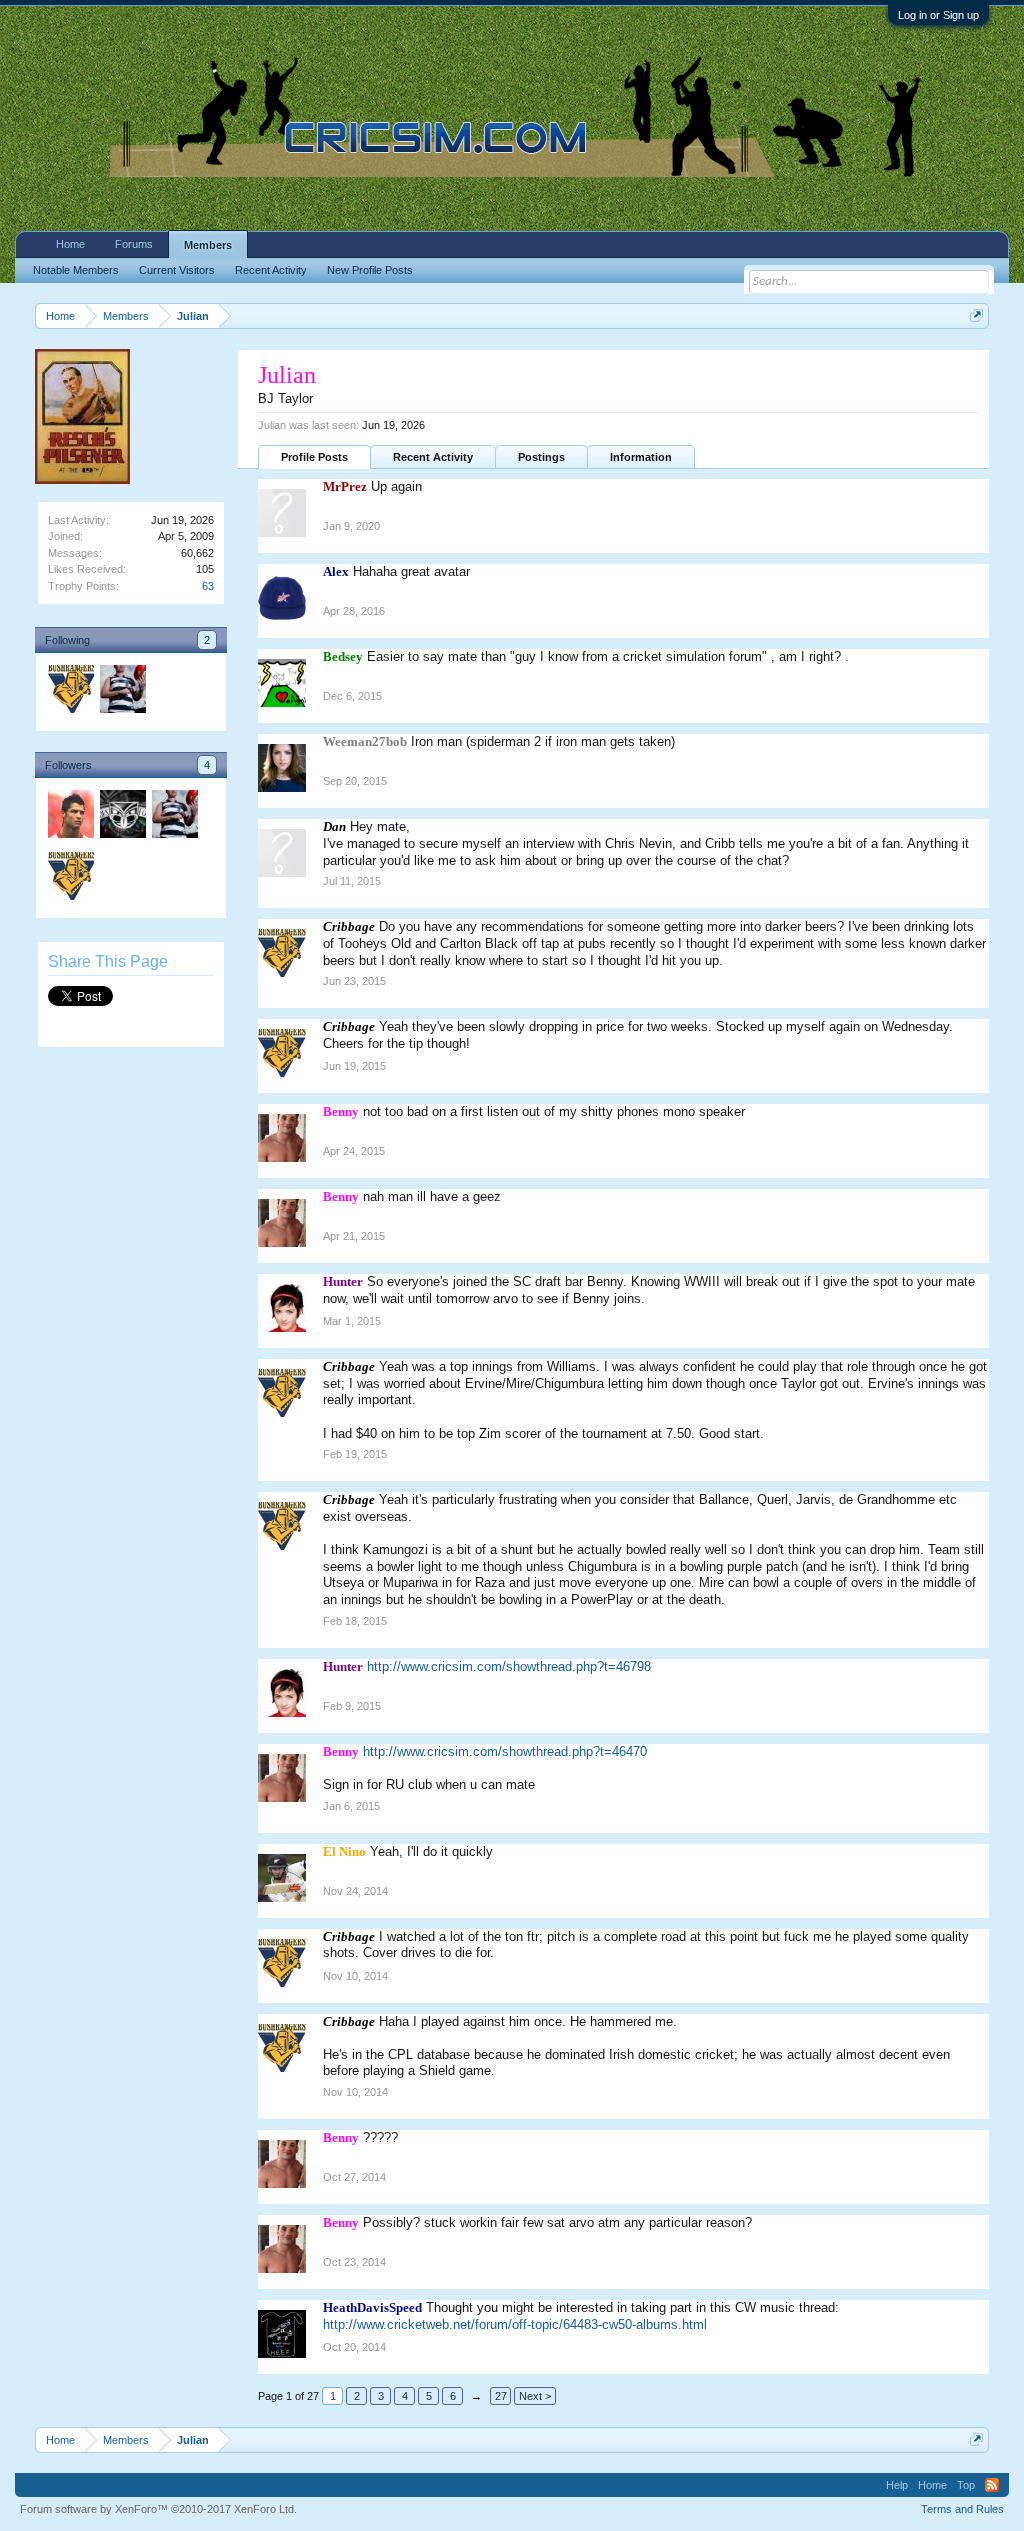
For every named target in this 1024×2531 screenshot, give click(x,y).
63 (208, 586)
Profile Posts (314, 457)
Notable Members (76, 270)
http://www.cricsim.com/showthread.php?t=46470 (505, 1751)
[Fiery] (122, 817)
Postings (541, 457)
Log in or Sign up (938, 15)
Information (641, 457)
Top (966, 2485)
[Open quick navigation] (976, 315)
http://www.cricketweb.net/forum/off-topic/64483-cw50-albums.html (515, 2324)
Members (208, 245)
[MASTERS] (122, 692)
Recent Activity (433, 457)
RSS (992, 2485)
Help (897, 2485)
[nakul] (70, 817)
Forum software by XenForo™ (158, 2509)
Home (70, 244)
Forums (134, 244)
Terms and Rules (962, 2509)
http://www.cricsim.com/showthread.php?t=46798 (509, 1666)
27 (501, 2396)
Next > (535, 2396)
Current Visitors (177, 270)
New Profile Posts (370, 270)
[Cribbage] (70, 692)
